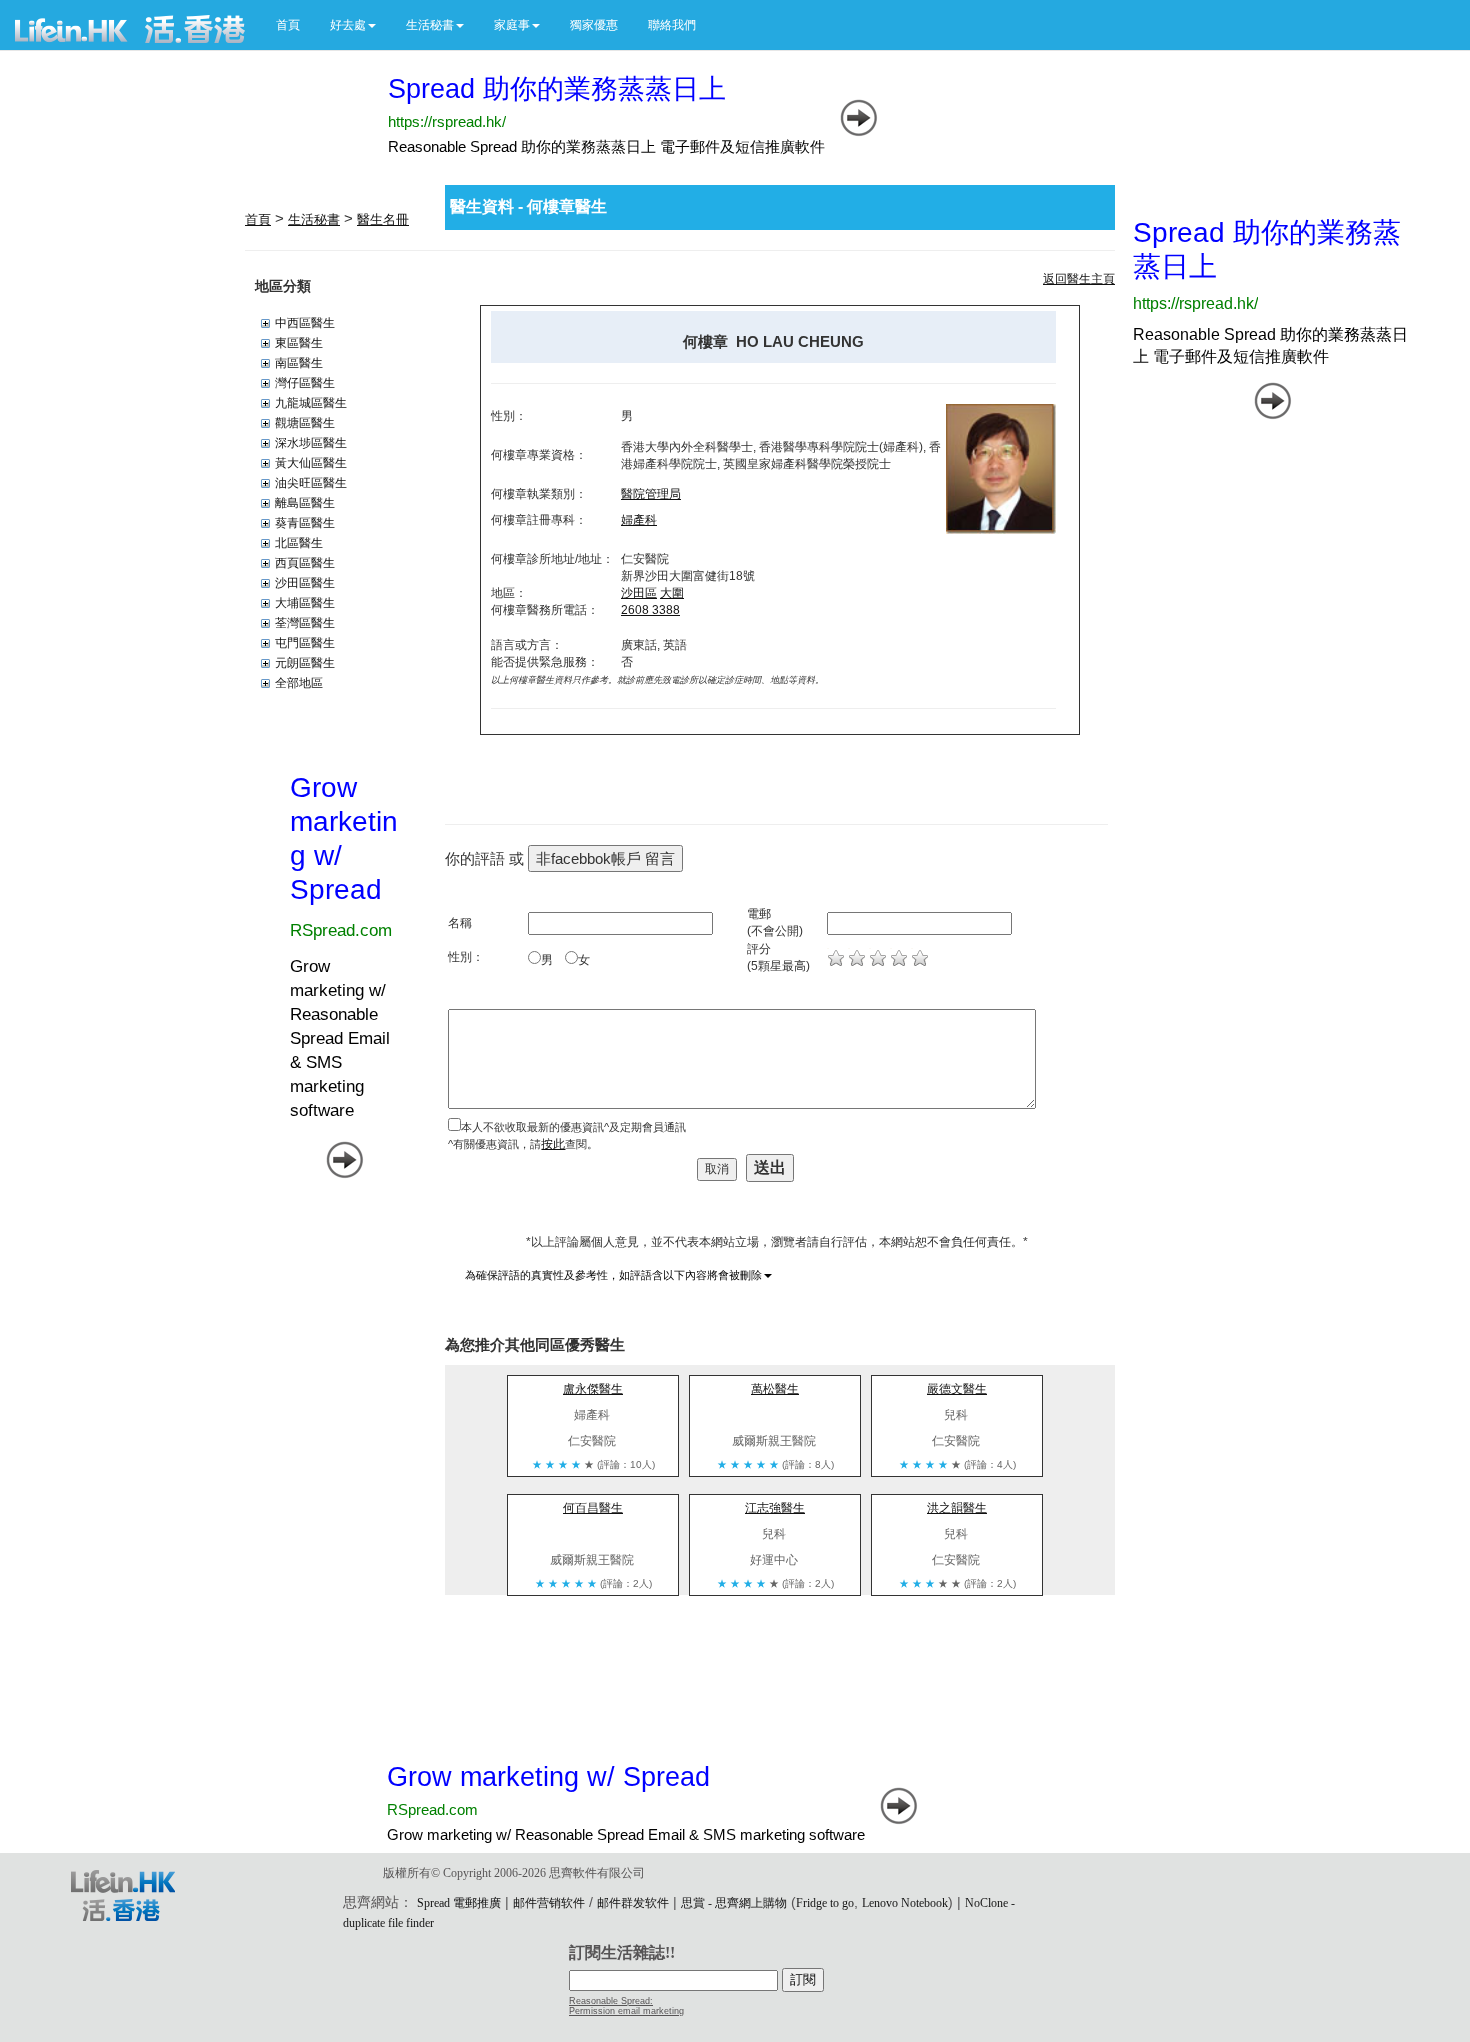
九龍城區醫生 (311, 403)
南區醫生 (299, 363)
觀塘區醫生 (305, 423)
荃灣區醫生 (305, 623)
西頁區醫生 (305, 563)
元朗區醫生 (305, 663)
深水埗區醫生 (311, 443)
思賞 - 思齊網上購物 (734, 1903)
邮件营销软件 (549, 1903)
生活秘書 (314, 219)
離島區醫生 (305, 503)
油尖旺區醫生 (311, 483)
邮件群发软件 (633, 1903)
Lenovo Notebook (905, 1903)
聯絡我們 (672, 25)
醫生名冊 (383, 219)
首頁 (288, 25)
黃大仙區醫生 (311, 463)
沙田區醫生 (305, 583)
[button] (353, 25)
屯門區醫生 (305, 643)
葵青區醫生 (305, 523)
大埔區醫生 (305, 603)
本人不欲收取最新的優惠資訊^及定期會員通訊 (573, 1127)
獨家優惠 (594, 25)
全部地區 (299, 683)
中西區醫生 (305, 323)
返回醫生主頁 (1079, 279)
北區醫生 (299, 543)
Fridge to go (825, 1903)
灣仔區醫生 (305, 383)
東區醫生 (299, 343)
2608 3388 (650, 610)
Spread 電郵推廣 (459, 1903)
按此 (553, 1144)
